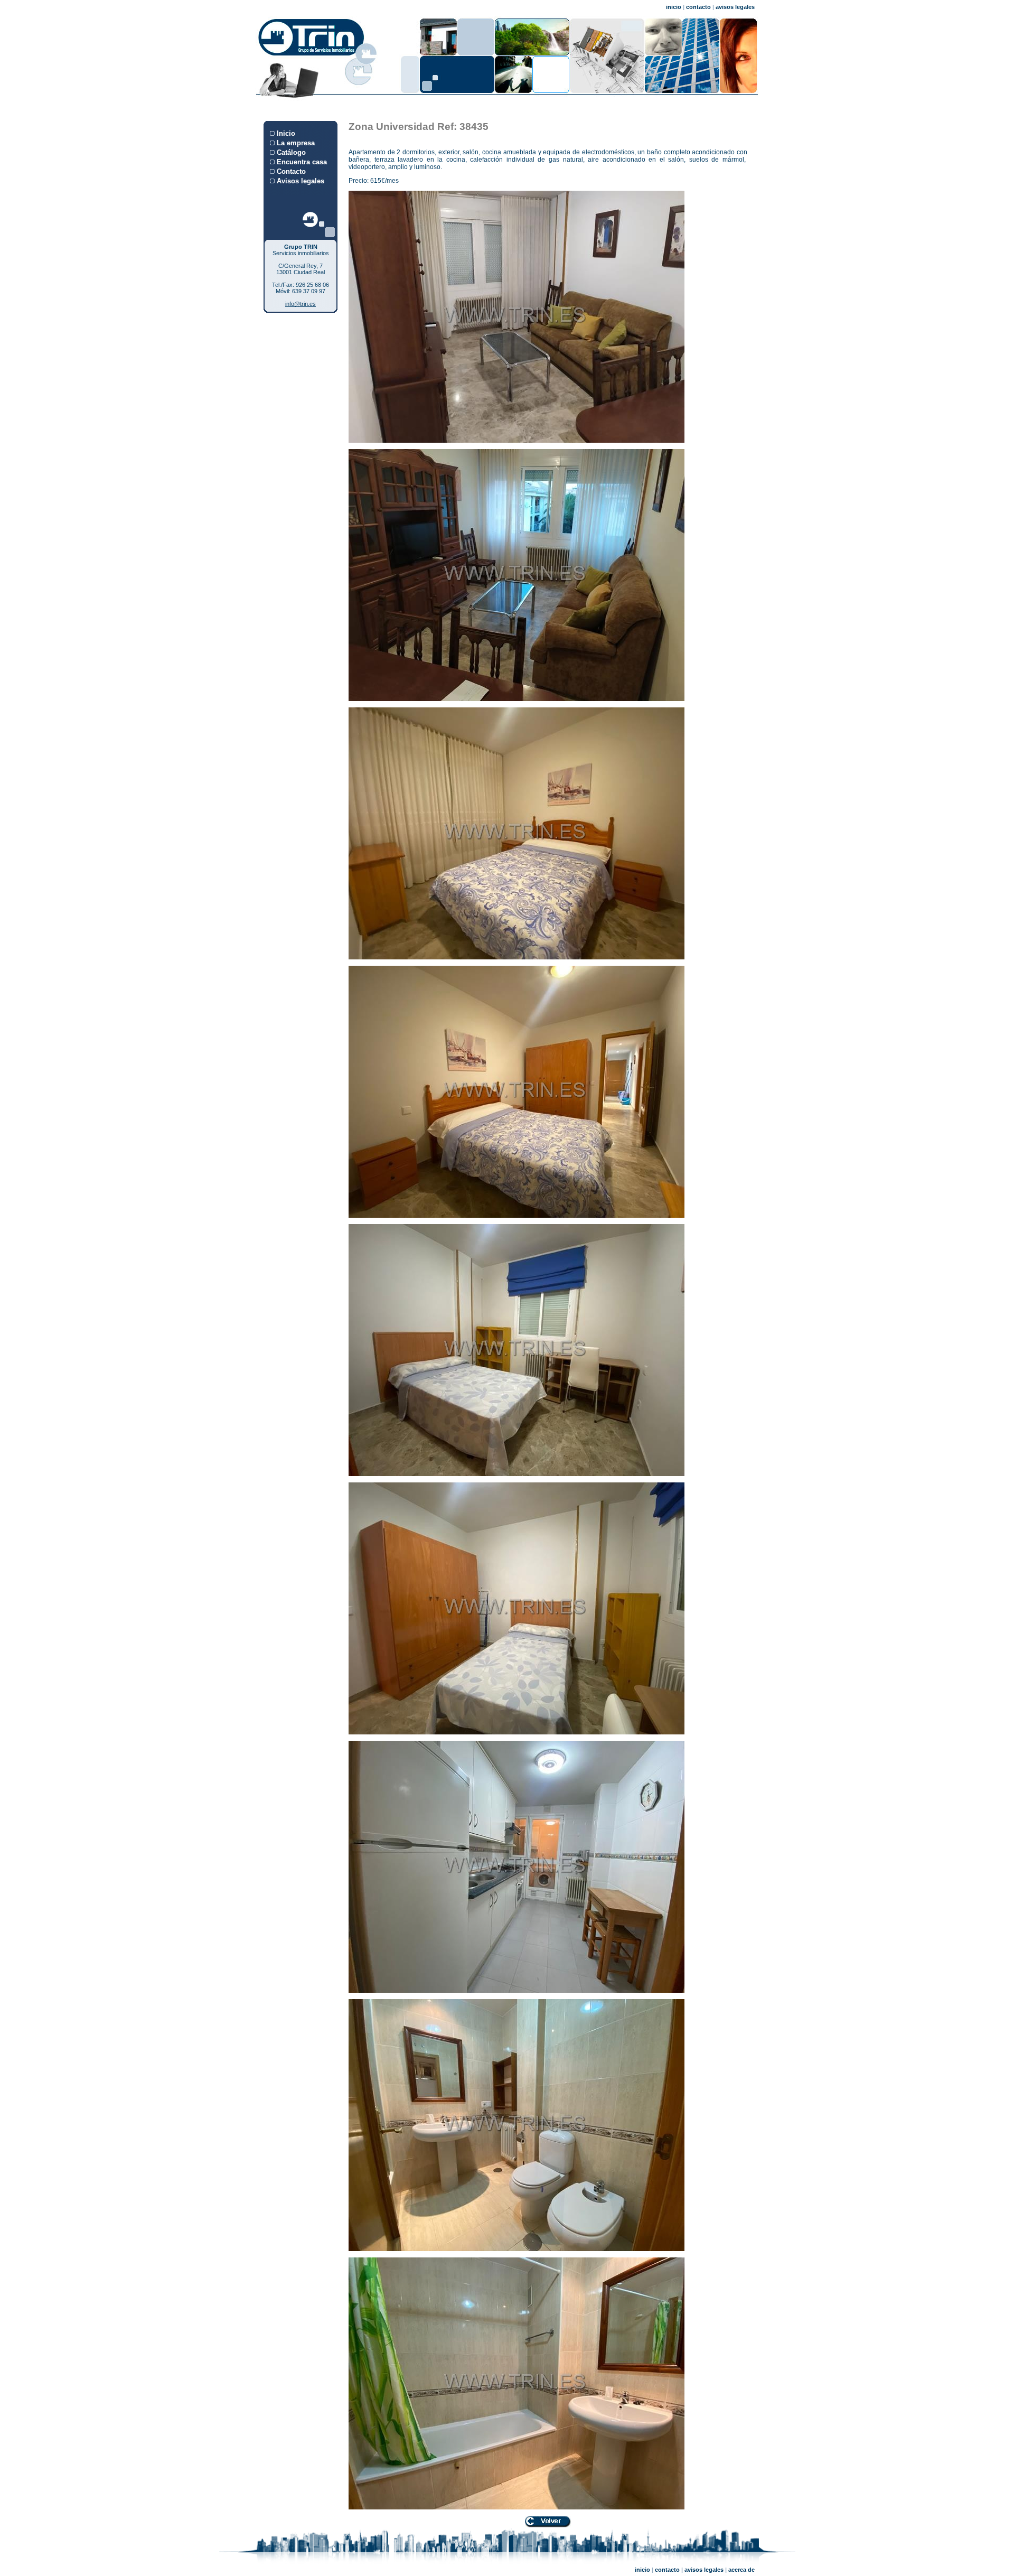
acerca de (741, 2570)
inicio (674, 7)
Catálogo (291, 152)
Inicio (286, 133)
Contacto (291, 171)
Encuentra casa (302, 162)
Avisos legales (301, 181)
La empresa (296, 143)
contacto (698, 7)
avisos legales (735, 7)
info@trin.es (301, 304)
